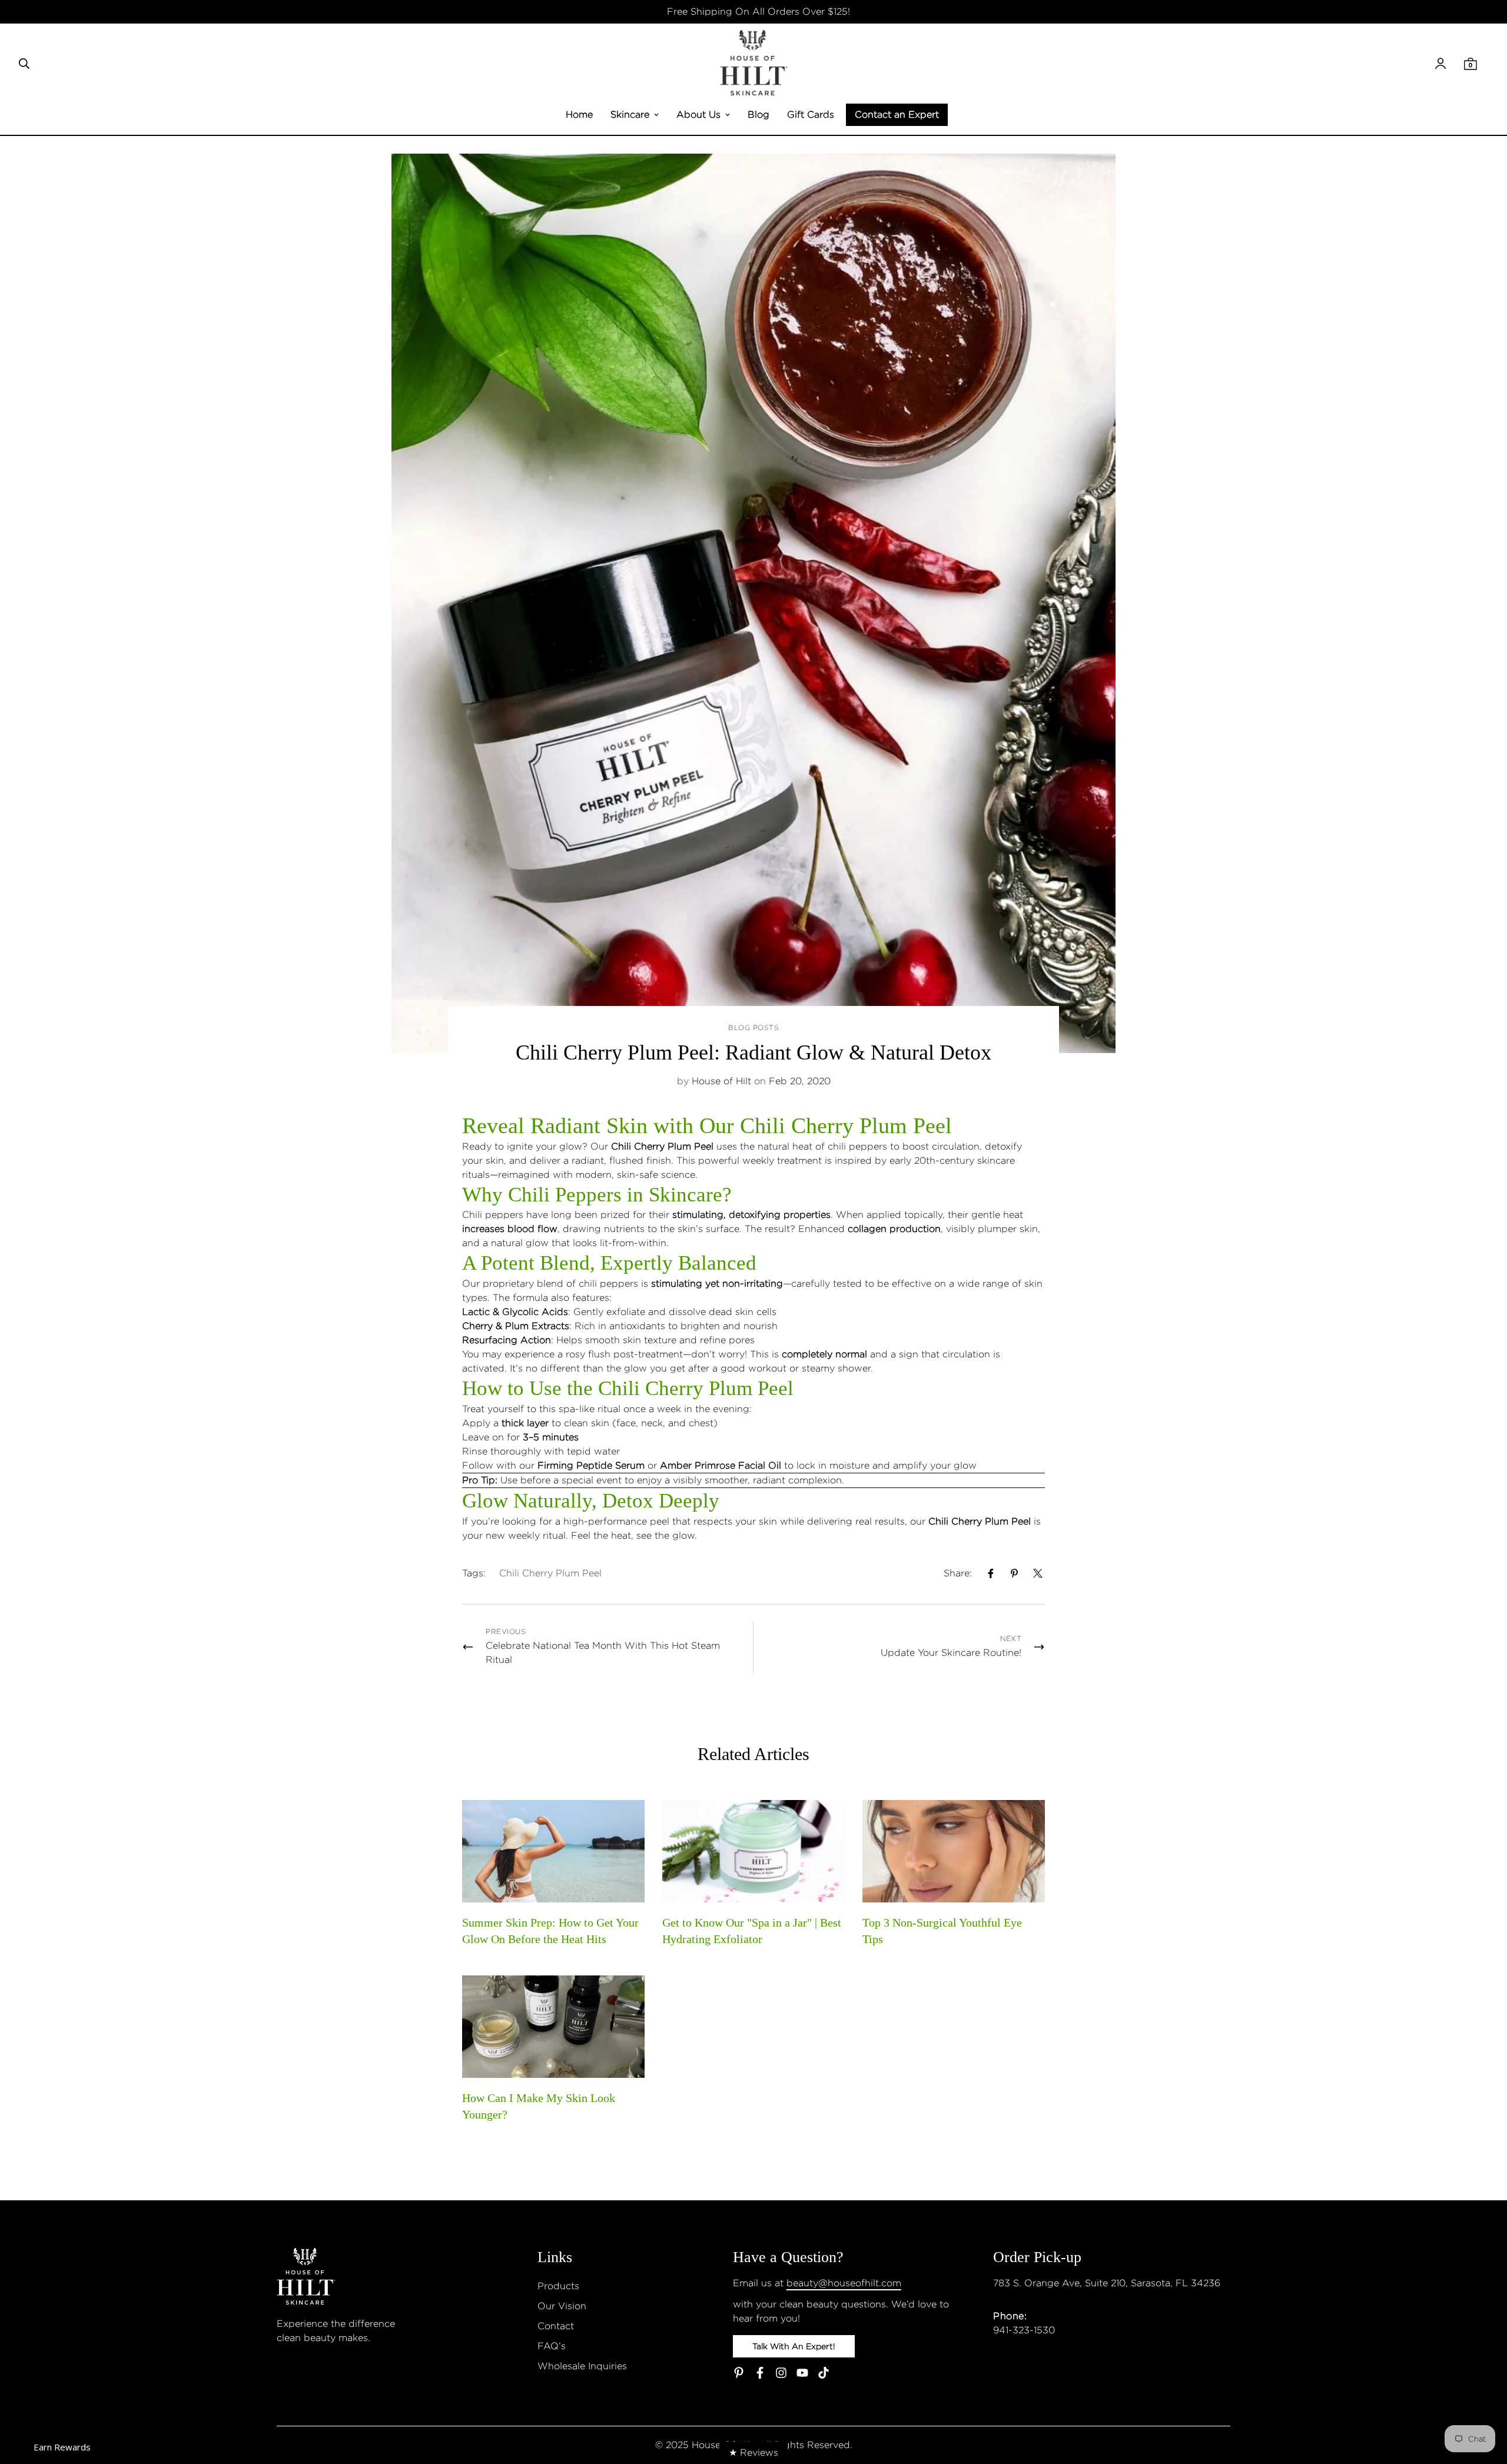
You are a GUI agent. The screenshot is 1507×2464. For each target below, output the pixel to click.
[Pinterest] (1014, 1573)
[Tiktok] (824, 2373)
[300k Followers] (760, 2373)
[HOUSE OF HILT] (754, 64)
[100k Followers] (781, 2373)
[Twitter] (1038, 1573)
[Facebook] (991, 1573)
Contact (556, 2326)
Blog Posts (753, 1027)
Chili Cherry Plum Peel (696, 1388)
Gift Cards (811, 114)
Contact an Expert (897, 114)
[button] (1471, 64)
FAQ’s (552, 2346)
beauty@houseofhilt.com (844, 2283)
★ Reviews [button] (753, 2453)
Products (558, 2286)
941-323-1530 (1024, 2330)
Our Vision (562, 2306)
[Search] (24, 64)
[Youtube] (802, 2373)
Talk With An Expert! (794, 2346)
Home (579, 114)
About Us (698, 114)
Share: (958, 1573)
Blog (759, 114)
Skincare (630, 114)
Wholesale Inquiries (582, 2366)
